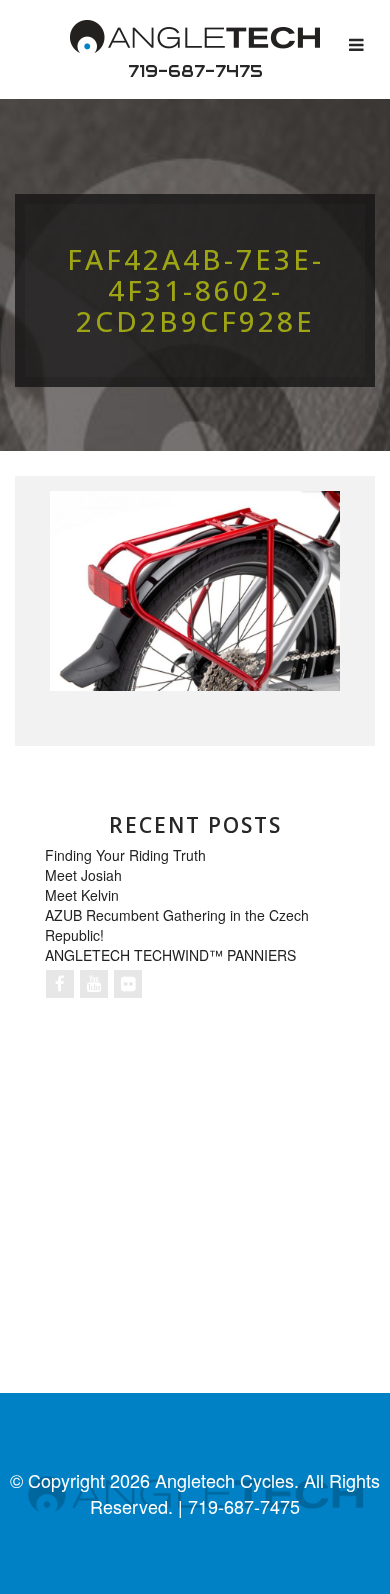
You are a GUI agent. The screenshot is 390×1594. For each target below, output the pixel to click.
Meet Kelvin (82, 895)
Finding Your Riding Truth (125, 855)
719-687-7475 (195, 71)
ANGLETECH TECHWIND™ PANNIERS (170, 955)
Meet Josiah (83, 875)
